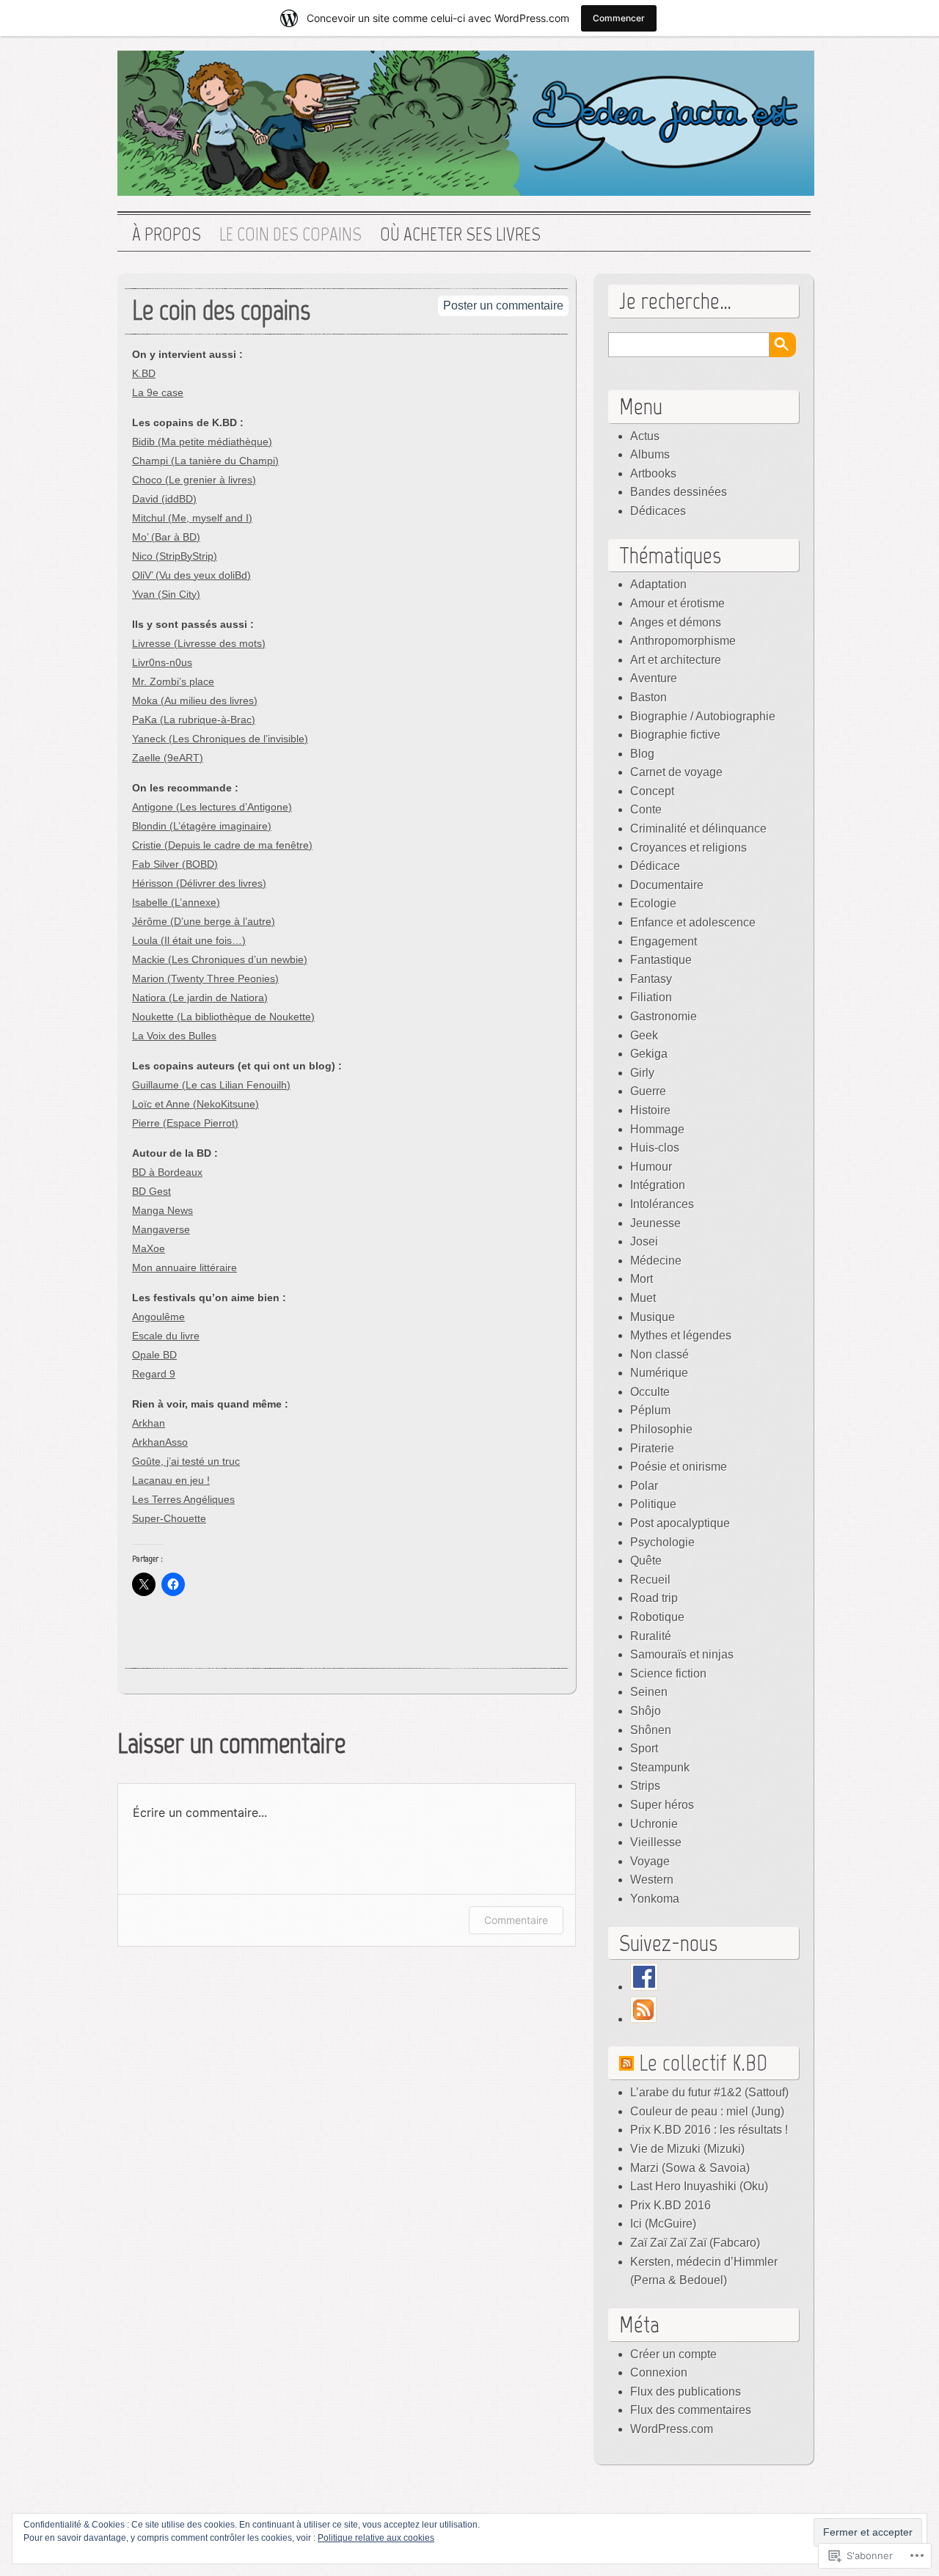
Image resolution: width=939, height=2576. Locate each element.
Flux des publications (686, 2392)
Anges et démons (676, 622)
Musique (653, 1317)
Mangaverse (161, 1229)
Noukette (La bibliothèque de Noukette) (223, 1017)
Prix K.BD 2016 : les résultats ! (709, 2130)
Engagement (664, 941)
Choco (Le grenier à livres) (194, 480)
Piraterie (652, 1448)
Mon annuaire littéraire (184, 1267)
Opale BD (154, 1355)
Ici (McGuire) (663, 2224)
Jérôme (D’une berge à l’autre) (204, 921)
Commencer (619, 18)
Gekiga (649, 1054)
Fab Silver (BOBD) (175, 864)
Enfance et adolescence (693, 922)
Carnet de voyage (676, 772)
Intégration (658, 1185)
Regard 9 (154, 1374)
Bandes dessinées (679, 492)
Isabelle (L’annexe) (176, 902)
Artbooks (653, 473)
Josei (644, 1241)
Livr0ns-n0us (162, 662)
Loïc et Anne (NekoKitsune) (196, 1104)
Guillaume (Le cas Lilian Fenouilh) (211, 1085)
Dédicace (655, 866)
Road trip (654, 1598)
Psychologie (662, 1542)
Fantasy (651, 979)
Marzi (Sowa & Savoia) (690, 2168)
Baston (648, 697)
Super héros (662, 1805)
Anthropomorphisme (683, 641)
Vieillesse (656, 1842)
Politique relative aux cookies (376, 2538)
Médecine (656, 1260)
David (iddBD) (164, 499)
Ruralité (651, 1636)
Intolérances (662, 1204)
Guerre (648, 1091)
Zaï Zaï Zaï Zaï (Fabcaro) (695, 2243)
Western (652, 1880)
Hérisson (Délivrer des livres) (199, 883)
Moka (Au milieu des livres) (195, 700)
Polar (644, 1486)
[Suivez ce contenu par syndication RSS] (626, 2063)
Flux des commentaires (691, 2410)
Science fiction (668, 1673)
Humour (651, 1167)
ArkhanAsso (160, 1442)
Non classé (660, 1354)
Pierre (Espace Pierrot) (185, 1123)
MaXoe (149, 1248)
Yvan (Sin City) (166, 594)
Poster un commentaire (503, 305)
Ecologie (653, 903)
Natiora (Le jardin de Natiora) (200, 998)
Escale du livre (166, 1336)
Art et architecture (676, 660)
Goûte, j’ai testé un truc (186, 1461)
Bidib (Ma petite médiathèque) (202, 442)
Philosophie (661, 1429)
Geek (644, 1035)
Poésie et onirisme (679, 1467)
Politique (653, 1504)
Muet (643, 1298)
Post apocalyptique (680, 1523)
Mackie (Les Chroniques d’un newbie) (220, 959)
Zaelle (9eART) (168, 758)
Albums (650, 454)
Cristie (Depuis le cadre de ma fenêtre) (222, 845)
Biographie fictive (675, 735)
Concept (652, 791)
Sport (644, 1748)
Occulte (650, 1392)
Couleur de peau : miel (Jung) (707, 2111)
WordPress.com (672, 2429)
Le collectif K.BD (703, 2063)
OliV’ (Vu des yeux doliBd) (191, 575)
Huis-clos (655, 1148)
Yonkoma (655, 1899)
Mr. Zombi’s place (173, 681)
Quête (646, 1560)
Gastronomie (664, 1016)
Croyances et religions (688, 848)
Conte (646, 809)
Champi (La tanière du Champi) (205, 461)
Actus (645, 436)
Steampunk (660, 1767)
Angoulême (158, 1317)
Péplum (650, 1410)
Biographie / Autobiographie (703, 716)
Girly (642, 1073)
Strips (645, 1786)
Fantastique (661, 960)
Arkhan (149, 1423)
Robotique (657, 1617)
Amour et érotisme (677, 603)
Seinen (649, 1692)
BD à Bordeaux (167, 1172)
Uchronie (654, 1824)
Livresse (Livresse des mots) (199, 643)
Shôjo (646, 1711)
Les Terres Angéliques (183, 1499)
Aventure (654, 678)
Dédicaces (658, 511)
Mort (642, 1279)
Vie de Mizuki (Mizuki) (687, 2149)
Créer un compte (673, 2354)
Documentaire (667, 885)
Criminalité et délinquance (698, 828)
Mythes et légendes (681, 1335)
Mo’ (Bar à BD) (166, 537)
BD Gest (151, 1191)
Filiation (651, 997)
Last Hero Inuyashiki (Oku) (699, 2186)
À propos (167, 235)
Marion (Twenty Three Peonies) (205, 978)
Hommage (657, 1129)
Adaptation (658, 584)
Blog (642, 754)
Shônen (651, 1730)
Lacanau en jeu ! (171, 1480)
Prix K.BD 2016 (671, 2205)
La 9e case (158, 392)
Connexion (659, 2372)
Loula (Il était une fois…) (189, 940)
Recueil (650, 1580)
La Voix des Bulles (174, 1036)
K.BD (144, 373)
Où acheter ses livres (460, 235)
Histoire (650, 1110)
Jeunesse (655, 1223)
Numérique (659, 1373)
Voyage (650, 1861)
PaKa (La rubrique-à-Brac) (194, 720)
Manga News (162, 1210)
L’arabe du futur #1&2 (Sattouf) (709, 2092)
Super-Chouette (169, 1518)
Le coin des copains (291, 235)
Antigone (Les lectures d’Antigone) (212, 807)
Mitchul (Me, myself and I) (192, 518)
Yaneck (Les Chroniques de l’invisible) (220, 739)
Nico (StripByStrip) (175, 556)
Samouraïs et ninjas (682, 1654)
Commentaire (516, 1920)
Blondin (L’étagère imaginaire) (202, 826)
